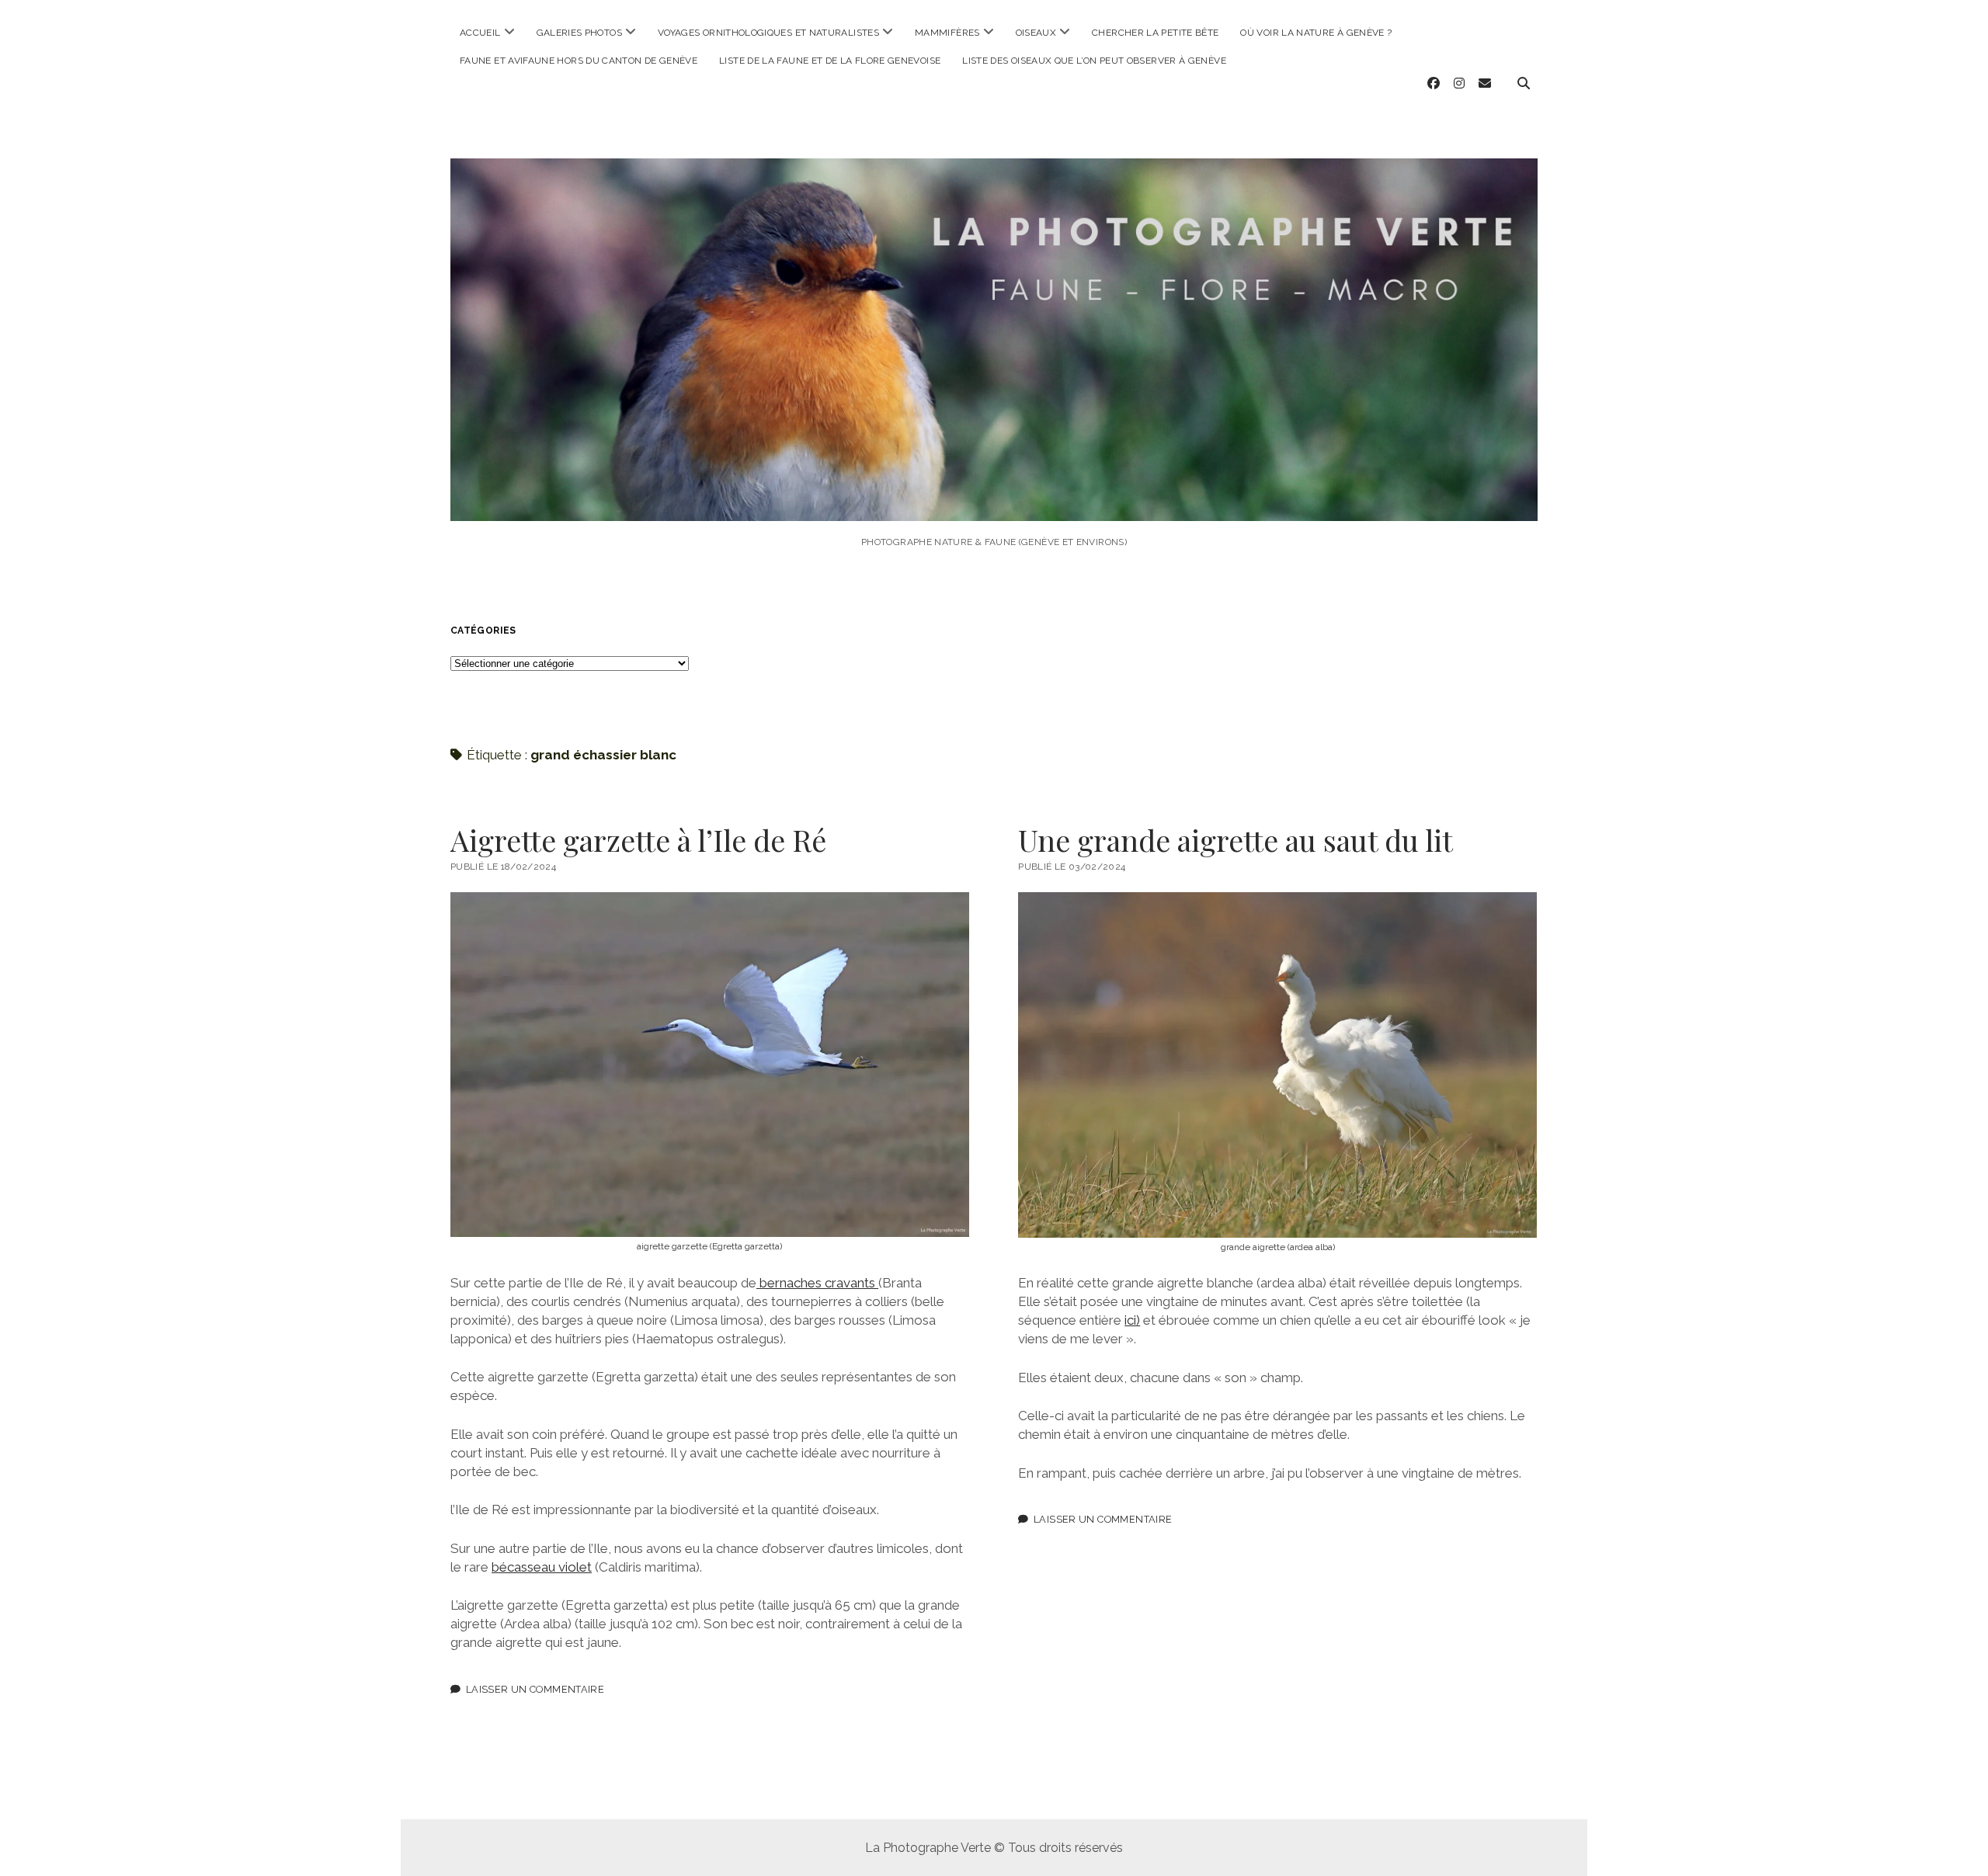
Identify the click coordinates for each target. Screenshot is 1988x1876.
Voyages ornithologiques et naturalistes (768, 33)
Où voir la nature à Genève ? (1316, 33)
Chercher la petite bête (1155, 33)
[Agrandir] (949, 912)
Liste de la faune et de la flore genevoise (830, 61)
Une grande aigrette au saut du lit (1236, 840)
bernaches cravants (817, 1283)
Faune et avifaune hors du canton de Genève (579, 61)
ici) (1132, 1320)
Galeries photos (579, 33)
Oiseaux (1036, 33)
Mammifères (947, 33)
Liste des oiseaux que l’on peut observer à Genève (1094, 61)
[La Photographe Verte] (994, 500)
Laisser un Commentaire (535, 1689)
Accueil (480, 33)
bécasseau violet (542, 1567)
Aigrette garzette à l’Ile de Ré (638, 840)
